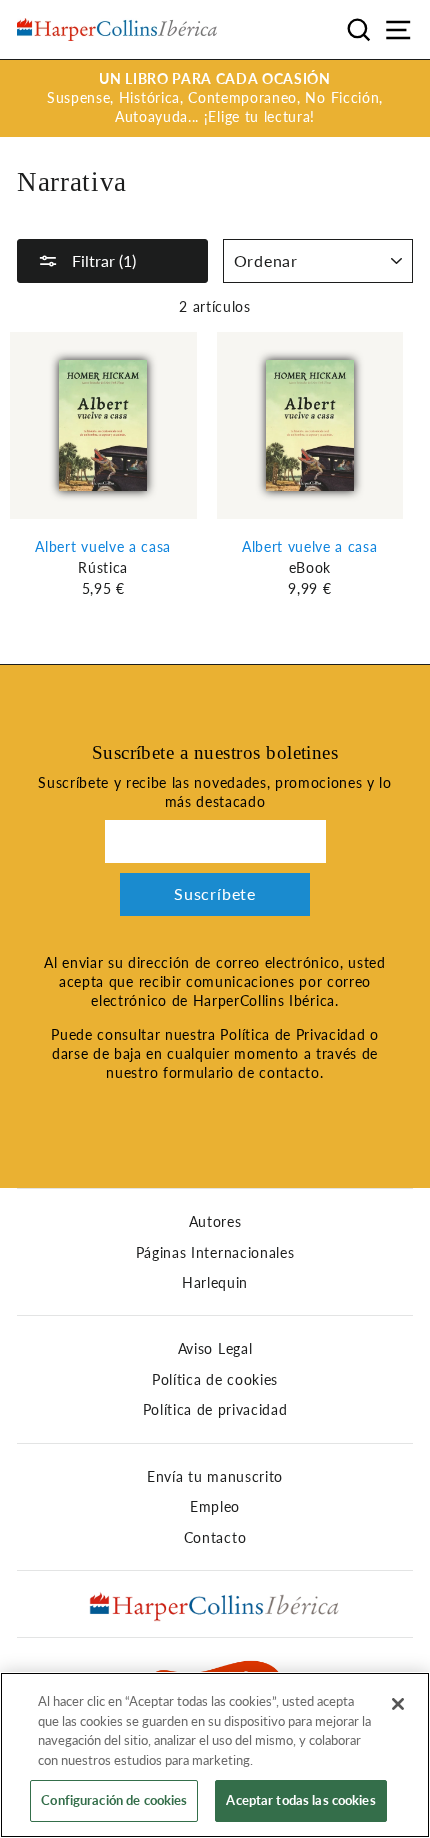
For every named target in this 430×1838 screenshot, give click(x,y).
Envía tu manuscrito (215, 1477)
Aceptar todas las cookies (300, 1800)
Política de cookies (215, 1380)
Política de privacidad (215, 1410)
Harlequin (215, 1283)
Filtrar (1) (102, 260)
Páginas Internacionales (215, 1253)
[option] (215, 98)
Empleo (215, 1507)
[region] (215, 1755)
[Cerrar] (398, 1704)
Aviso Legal (215, 1349)
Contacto (215, 1538)
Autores (215, 1222)
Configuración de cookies (114, 1800)
